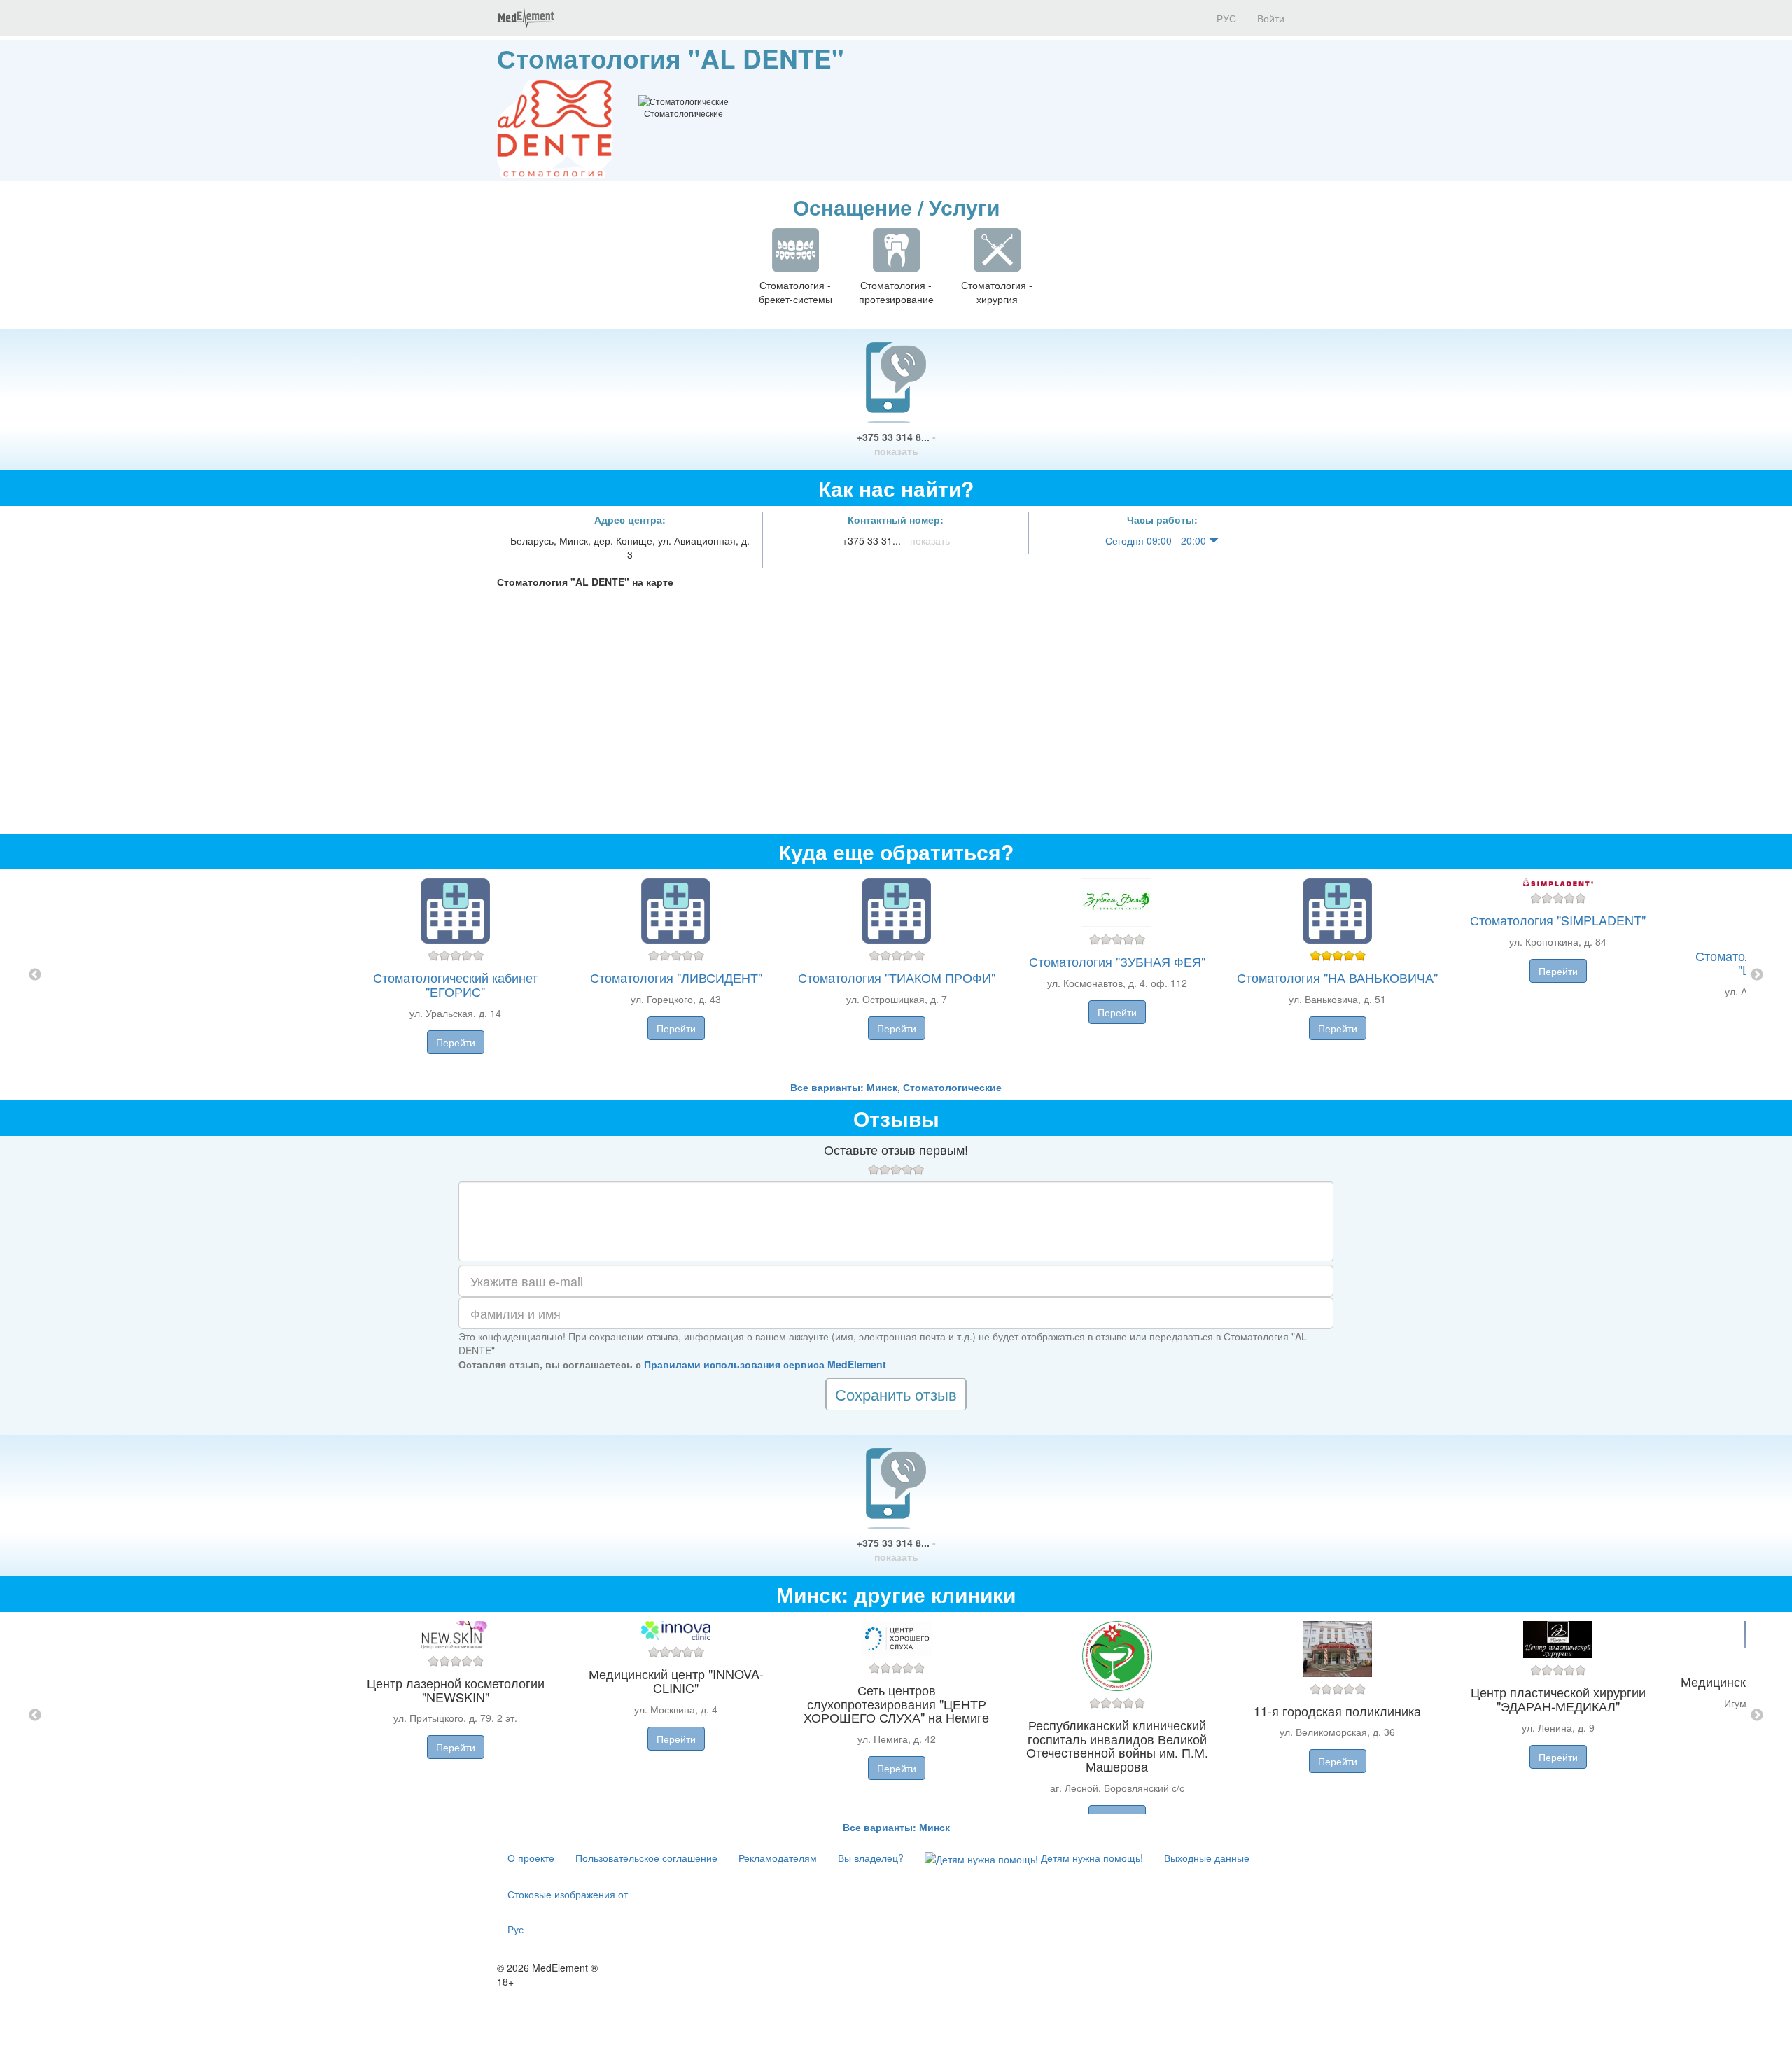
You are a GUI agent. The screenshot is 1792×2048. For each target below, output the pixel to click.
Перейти (456, 1042)
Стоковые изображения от (568, 1894)
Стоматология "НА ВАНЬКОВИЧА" (1337, 977)
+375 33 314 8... (896, 444)
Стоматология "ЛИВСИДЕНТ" (676, 977)
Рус (516, 1929)
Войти (1271, 18)
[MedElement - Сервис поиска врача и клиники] (526, 18)
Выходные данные (1207, 1858)
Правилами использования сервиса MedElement (765, 1364)
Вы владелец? (871, 1858)
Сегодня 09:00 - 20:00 (1157, 540)
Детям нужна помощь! (1091, 1858)
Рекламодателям (778, 1858)
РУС (1225, 18)
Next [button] (1757, 975)
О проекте (531, 1858)
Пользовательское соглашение (646, 1858)
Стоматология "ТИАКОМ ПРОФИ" (897, 977)
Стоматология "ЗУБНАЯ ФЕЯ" (1117, 961)
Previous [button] (35, 975)
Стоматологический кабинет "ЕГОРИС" (455, 984)
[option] (896, 975)
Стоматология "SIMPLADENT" (1558, 920)
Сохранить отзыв (896, 1394)
